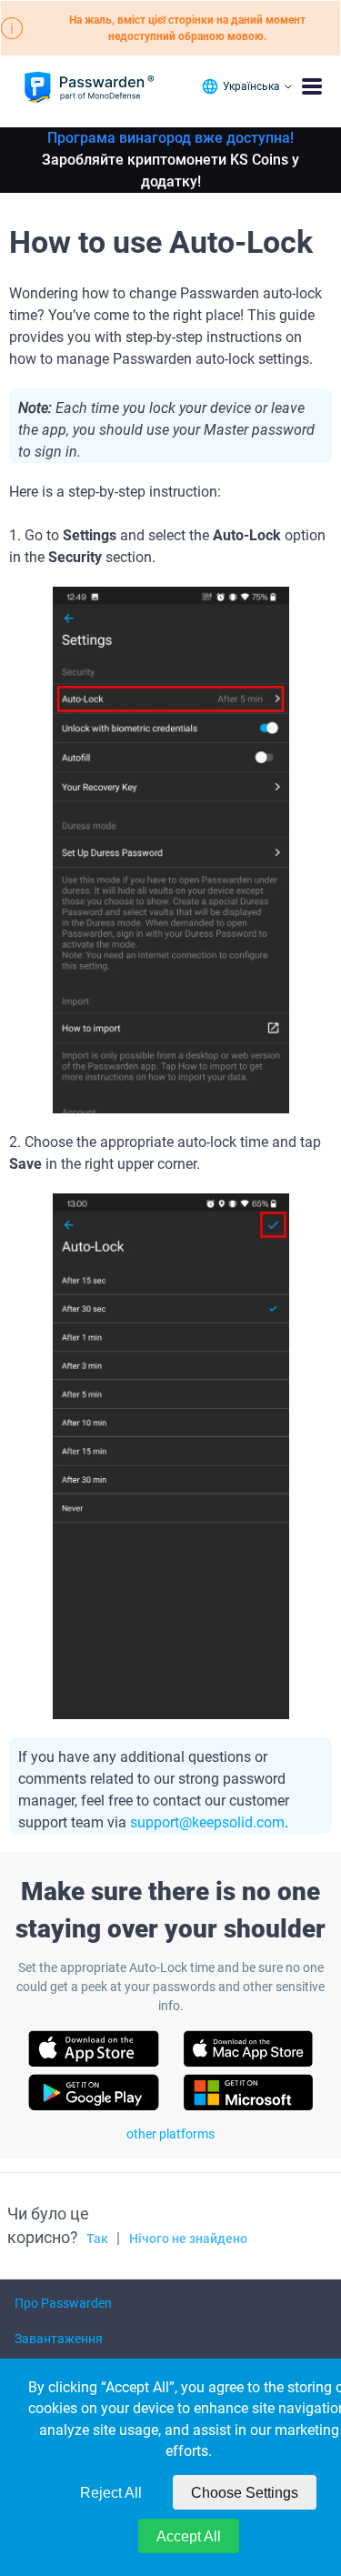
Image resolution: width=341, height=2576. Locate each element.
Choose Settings (245, 2493)
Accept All (189, 2536)
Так (97, 2239)
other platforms (170, 2134)
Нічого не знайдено (188, 2239)
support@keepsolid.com (207, 1822)
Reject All (111, 2493)
